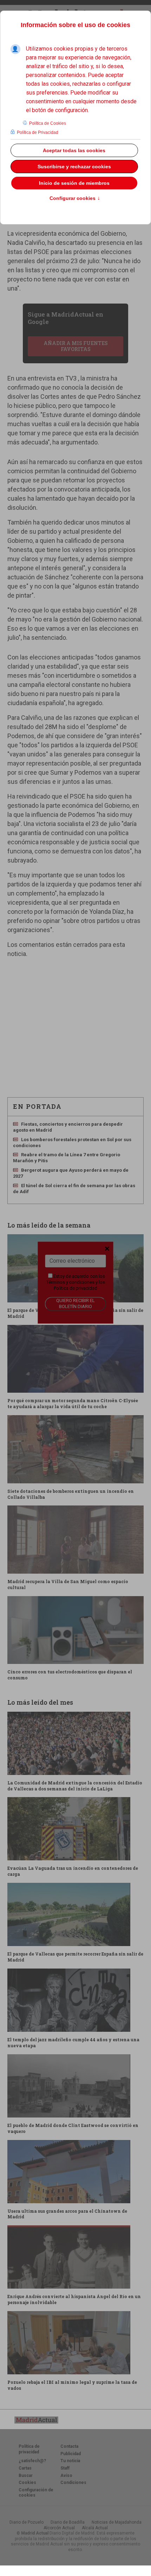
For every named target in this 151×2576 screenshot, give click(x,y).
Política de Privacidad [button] (38, 132)
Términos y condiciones (70, 1282)
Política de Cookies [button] (48, 123)
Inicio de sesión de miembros (74, 183)
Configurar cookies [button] (75, 199)
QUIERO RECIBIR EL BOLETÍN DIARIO (75, 1304)
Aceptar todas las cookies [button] (74, 150)
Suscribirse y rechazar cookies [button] (74, 167)
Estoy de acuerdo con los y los (76, 1282)
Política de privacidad (75, 1288)
